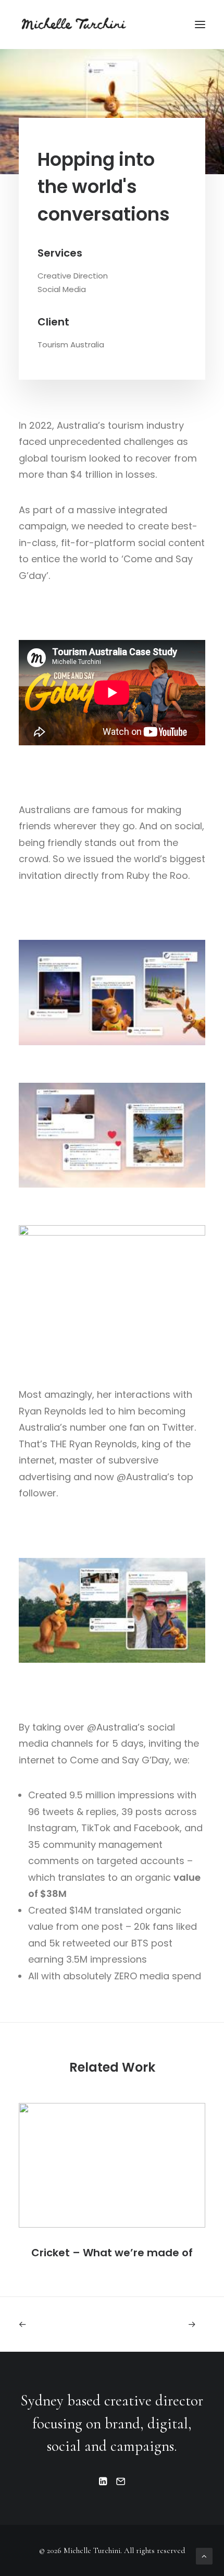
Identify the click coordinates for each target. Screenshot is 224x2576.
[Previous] (56, 2324)
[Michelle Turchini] (76, 25)
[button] (200, 25)
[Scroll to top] (204, 2555)
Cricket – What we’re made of (112, 2253)
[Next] (168, 2324)
